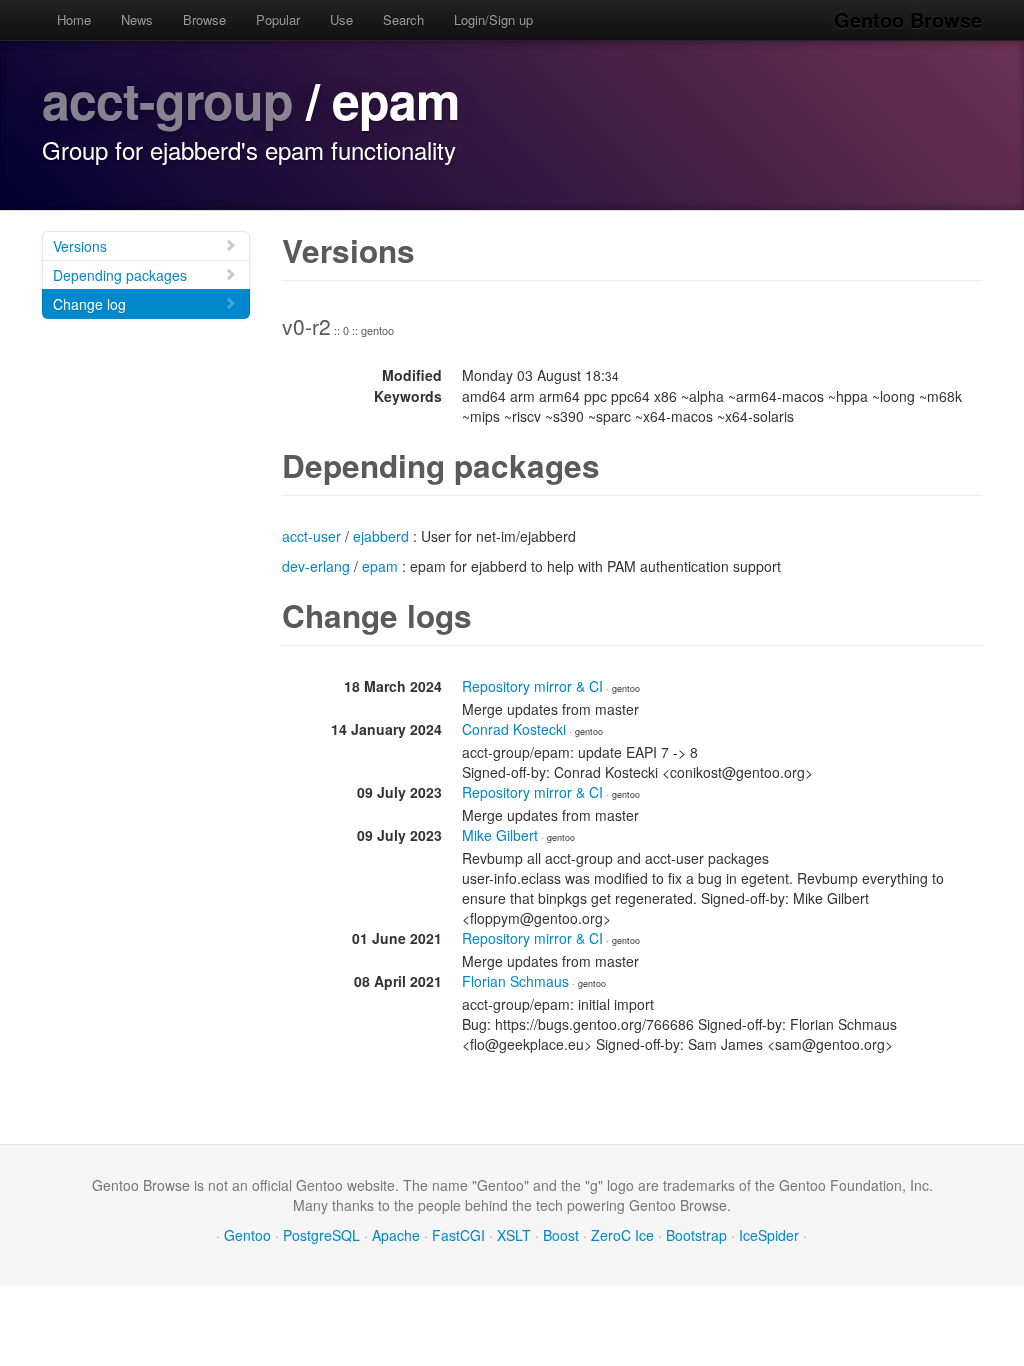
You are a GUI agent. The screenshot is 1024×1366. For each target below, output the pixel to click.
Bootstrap (696, 1235)
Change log (89, 304)
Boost (561, 1235)
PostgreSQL (321, 1235)
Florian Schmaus (515, 981)
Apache (396, 1235)
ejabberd (381, 536)
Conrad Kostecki (514, 729)
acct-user (311, 536)
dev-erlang (316, 566)
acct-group (167, 99)
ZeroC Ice (622, 1235)
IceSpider (769, 1235)
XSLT (514, 1235)
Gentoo (247, 1235)
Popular (278, 19)
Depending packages (120, 275)
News (137, 19)
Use (341, 19)
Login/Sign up (493, 19)
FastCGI (458, 1235)
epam (380, 566)
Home (74, 19)
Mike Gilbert (500, 835)
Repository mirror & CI (532, 686)
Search (403, 19)
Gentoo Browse (908, 19)
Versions (80, 246)
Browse (204, 19)
